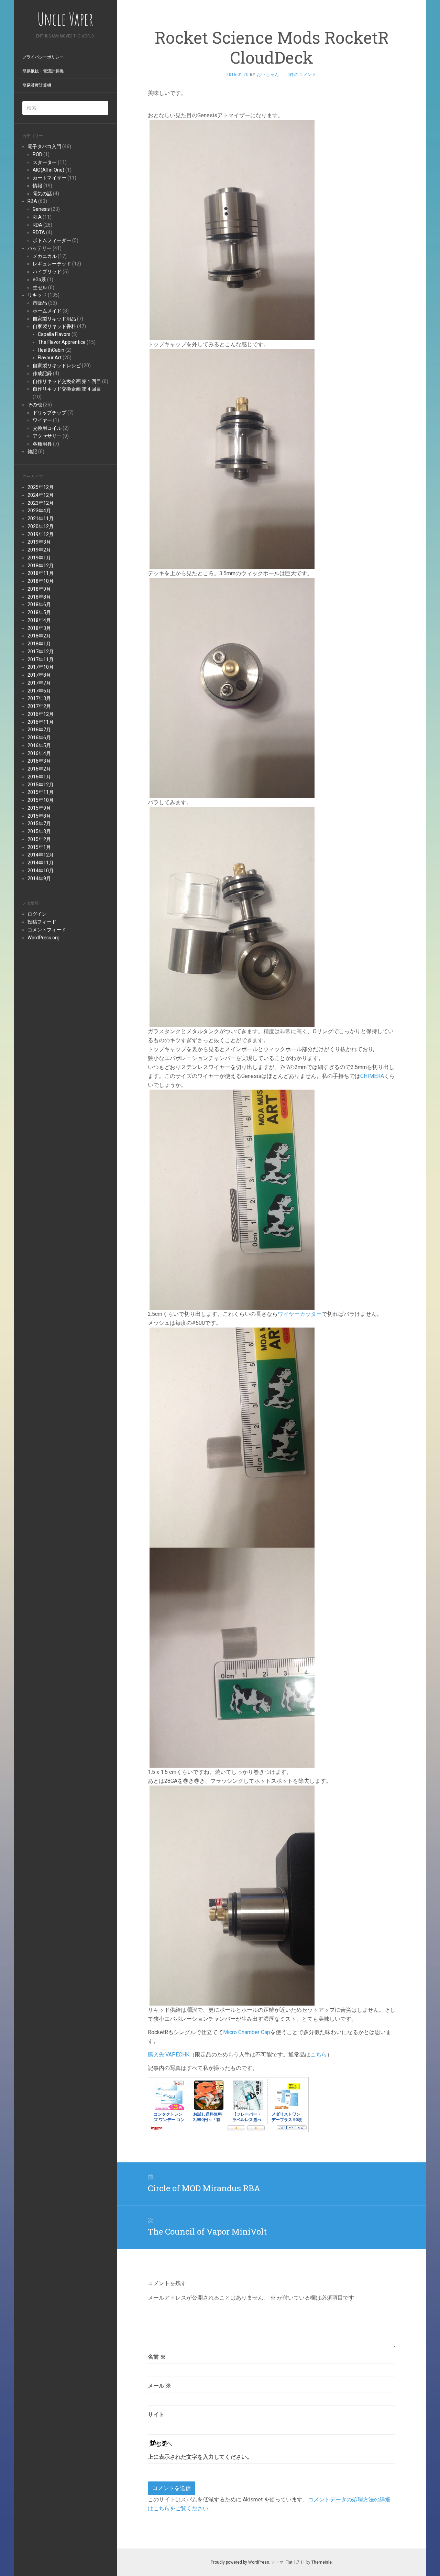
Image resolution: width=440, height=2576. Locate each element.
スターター (45, 162)
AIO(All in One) (48, 170)
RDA (37, 225)
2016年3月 (39, 761)
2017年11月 (41, 659)
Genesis (41, 209)
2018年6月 (39, 604)
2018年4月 (39, 620)
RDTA (39, 232)
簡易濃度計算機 (37, 85)
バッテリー (40, 248)
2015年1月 (39, 847)
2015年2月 (39, 839)
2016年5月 (39, 745)
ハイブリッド (47, 272)
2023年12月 (41, 503)
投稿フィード (42, 922)
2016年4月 (39, 753)
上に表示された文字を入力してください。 (200, 2457)
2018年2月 (39, 636)
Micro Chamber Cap (247, 2032)
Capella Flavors (54, 334)
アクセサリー (47, 436)
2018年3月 (39, 628)
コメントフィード (47, 930)
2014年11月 (41, 863)
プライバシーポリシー (43, 57)
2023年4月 (39, 511)
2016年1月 (39, 777)
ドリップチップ (49, 413)
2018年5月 (39, 612)
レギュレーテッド (52, 264)
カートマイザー (49, 178)
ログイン (37, 914)
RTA (37, 217)
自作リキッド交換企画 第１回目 (67, 381)
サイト (156, 2415)
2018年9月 (39, 589)
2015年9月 (39, 808)
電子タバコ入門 (44, 146)
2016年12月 (41, 714)
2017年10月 (41, 667)
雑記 (32, 451)
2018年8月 (39, 597)
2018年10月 (41, 581)
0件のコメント (302, 75)
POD (37, 154)
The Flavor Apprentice (62, 342)
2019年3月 (39, 542)
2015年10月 (41, 800)
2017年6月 (39, 691)
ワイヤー (42, 420)
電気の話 (42, 194)
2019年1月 (39, 558)
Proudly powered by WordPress (240, 2562)
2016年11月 (41, 722)
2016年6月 (39, 738)
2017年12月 (41, 652)
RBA (32, 201)
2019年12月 (41, 534)
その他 (35, 405)
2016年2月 (39, 769)
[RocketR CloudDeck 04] (232, 1199)
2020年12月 (41, 526)
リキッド (37, 295)
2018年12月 (41, 566)
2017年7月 (39, 683)
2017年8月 (39, 675)
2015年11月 (41, 792)
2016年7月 (39, 730)
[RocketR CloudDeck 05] (232, 1437)
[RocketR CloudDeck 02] (232, 687)
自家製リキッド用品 (54, 319)
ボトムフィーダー (52, 240)
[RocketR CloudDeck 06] (232, 1657)
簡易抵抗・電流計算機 (43, 71)
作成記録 (42, 373)
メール (159, 2386)
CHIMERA (372, 1076)
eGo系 (39, 280)
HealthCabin (51, 350)
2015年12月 (41, 785)
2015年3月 (39, 831)
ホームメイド (47, 311)
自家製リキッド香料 (54, 326)
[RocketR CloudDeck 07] (232, 1895)
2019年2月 (39, 550)
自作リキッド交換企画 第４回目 (67, 389)
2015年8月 (39, 816)
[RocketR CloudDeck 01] (232, 459)
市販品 (40, 303)
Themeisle (322, 2562)
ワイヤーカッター (300, 1314)
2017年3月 (39, 698)
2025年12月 (41, 487)
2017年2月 (39, 706)
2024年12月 (41, 495)
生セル (40, 287)
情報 (37, 186)
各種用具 (42, 444)
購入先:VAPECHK (169, 2055)
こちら (319, 2055)
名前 (157, 2357)
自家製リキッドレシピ (57, 365)
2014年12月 (41, 855)
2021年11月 (41, 519)
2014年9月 (39, 878)
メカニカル (45, 256)
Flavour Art (50, 358)
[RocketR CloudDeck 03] (232, 916)
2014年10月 (41, 871)
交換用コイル (47, 428)
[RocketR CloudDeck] (232, 230)
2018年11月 (41, 573)
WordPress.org (43, 938)
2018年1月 (39, 644)
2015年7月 (39, 823)
